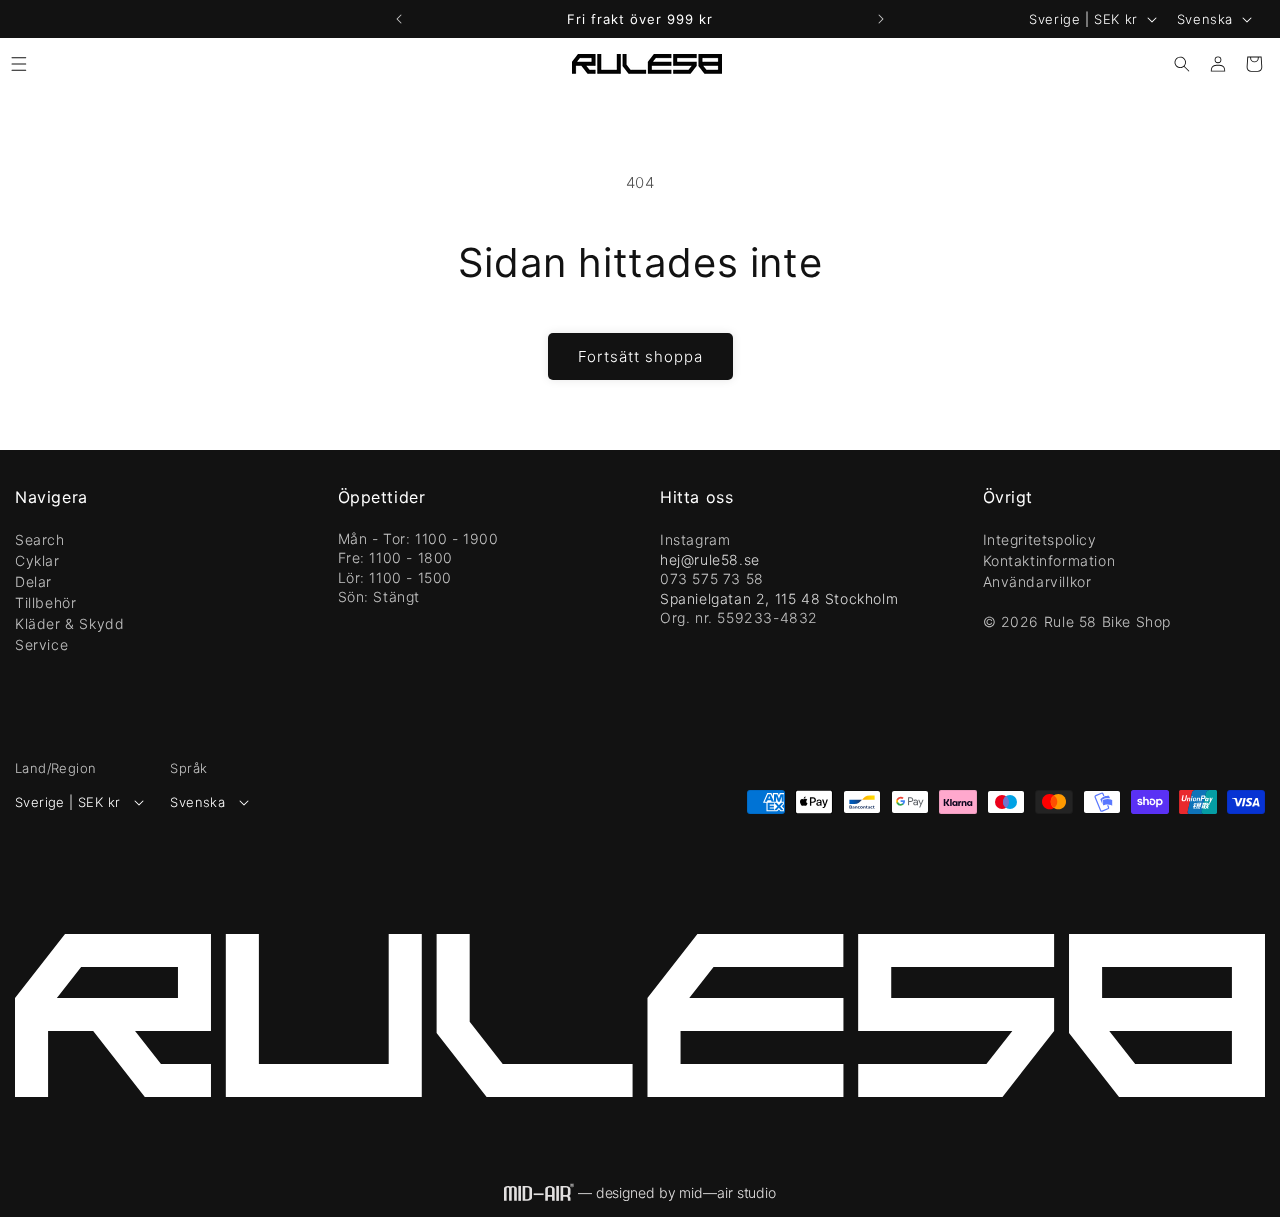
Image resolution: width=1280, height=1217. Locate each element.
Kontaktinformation (1049, 560)
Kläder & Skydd (69, 623)
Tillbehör (45, 602)
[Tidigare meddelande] (399, 19)
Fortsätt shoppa (640, 356)
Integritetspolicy (1040, 539)
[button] (19, 64)
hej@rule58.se (710, 559)
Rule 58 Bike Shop (1107, 621)
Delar (33, 581)
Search (40, 539)
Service (41, 644)
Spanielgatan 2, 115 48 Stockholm (779, 598)
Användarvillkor (1037, 581)
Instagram (695, 539)
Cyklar (37, 560)
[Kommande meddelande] (881, 19)
